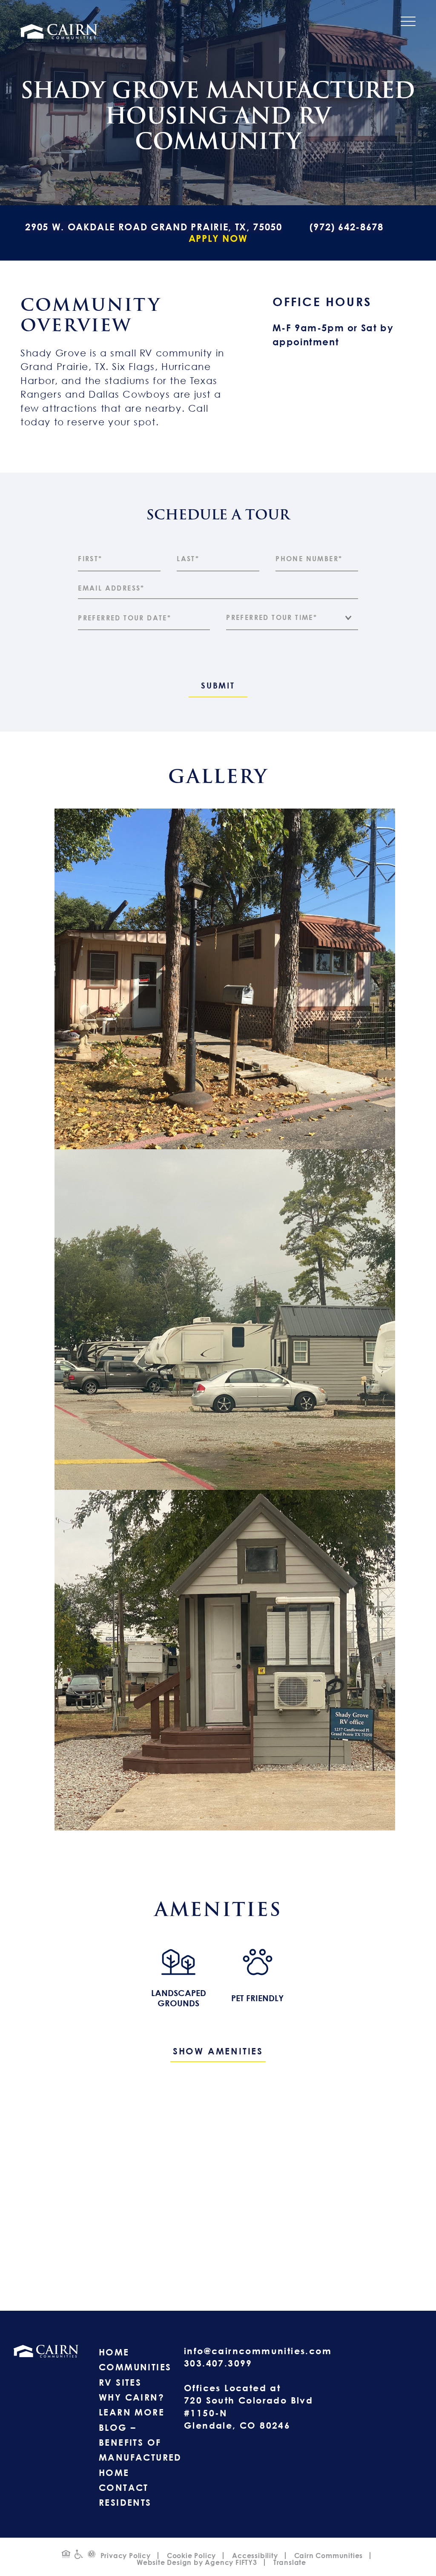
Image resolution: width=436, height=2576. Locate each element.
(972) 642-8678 (347, 227)
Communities (135, 2367)
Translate (290, 2562)
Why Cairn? (132, 2397)
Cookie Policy (191, 2556)
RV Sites (120, 2382)
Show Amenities (218, 2051)
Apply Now (218, 238)
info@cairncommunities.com (258, 2351)
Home (114, 2352)
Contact (124, 2487)
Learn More (132, 2412)
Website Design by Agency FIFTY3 (197, 2562)
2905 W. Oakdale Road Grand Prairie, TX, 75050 (153, 227)
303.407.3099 (218, 2363)
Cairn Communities (329, 2556)
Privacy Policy (126, 2556)
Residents (125, 2502)
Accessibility (255, 2556)
